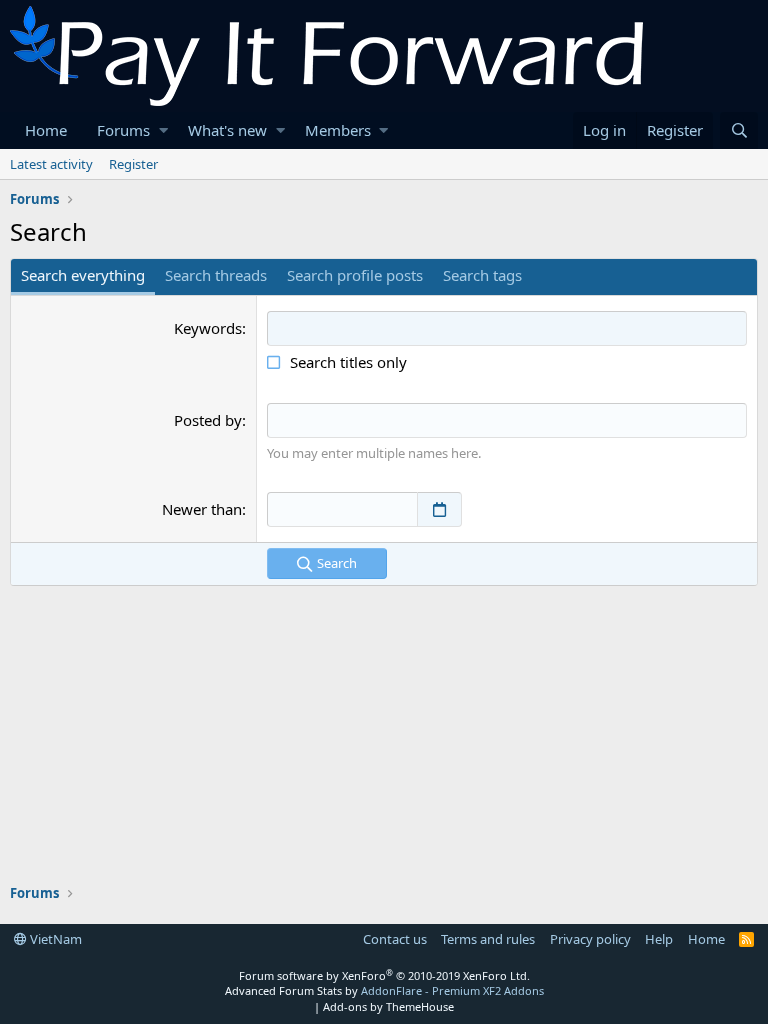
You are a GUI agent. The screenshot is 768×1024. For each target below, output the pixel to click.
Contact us (395, 939)
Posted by (208, 420)
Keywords (208, 328)
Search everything (83, 275)
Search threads (216, 275)
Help (659, 939)
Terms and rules (488, 939)
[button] (163, 130)
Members (338, 130)
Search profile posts (355, 275)
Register (133, 164)
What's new (227, 130)
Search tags (482, 275)
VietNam (54, 939)
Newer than (202, 509)
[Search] (739, 130)
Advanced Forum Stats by (384, 990)
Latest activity (51, 164)
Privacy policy (590, 939)
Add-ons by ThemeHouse (388, 1006)
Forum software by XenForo (384, 975)
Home (46, 130)
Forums (123, 130)
